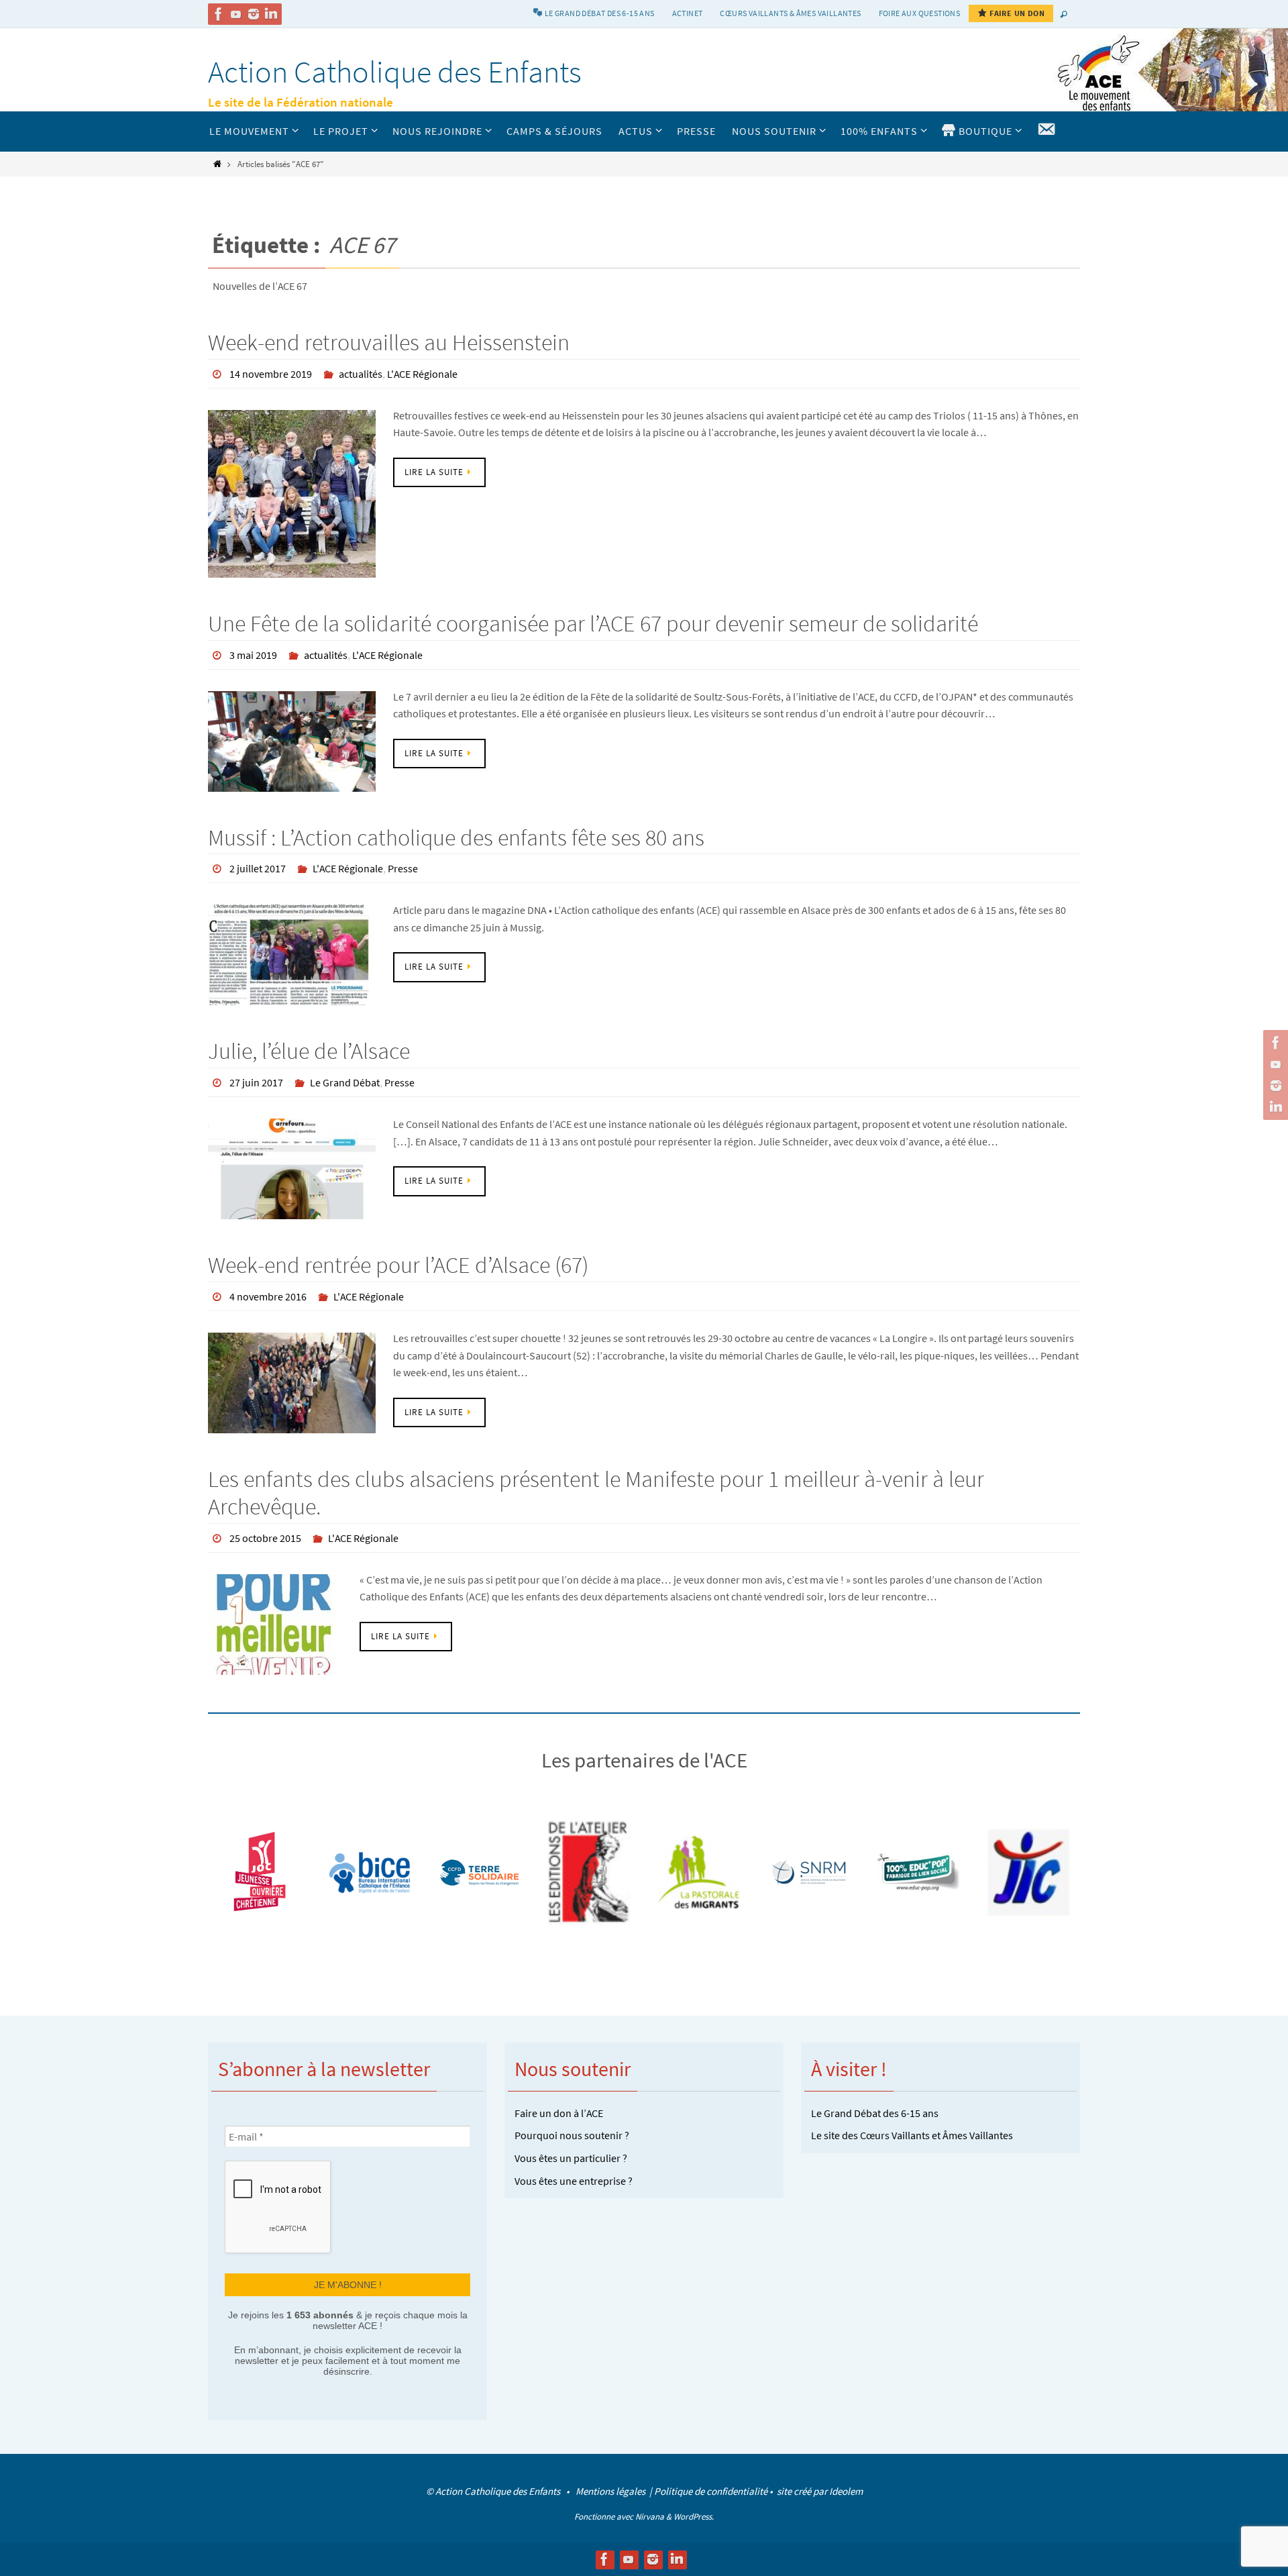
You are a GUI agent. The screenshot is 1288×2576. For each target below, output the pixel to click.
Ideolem (846, 2491)
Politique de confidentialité (711, 2491)
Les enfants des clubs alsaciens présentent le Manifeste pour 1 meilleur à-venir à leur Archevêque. (596, 1493)
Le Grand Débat (345, 1082)
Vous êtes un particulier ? (571, 2158)
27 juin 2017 (256, 1082)
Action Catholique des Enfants (395, 72)
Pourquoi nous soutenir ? (572, 2135)
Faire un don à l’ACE (559, 2113)
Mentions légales (611, 2491)
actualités (361, 374)
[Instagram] (254, 14)
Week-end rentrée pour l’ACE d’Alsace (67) (398, 1265)
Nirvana (650, 2517)
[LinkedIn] (271, 14)
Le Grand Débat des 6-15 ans (875, 2113)
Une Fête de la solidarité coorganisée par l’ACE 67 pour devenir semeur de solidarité (593, 623)
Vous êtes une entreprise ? (574, 2181)
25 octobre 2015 (265, 1538)
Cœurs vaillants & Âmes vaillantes (790, 13)
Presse (403, 868)
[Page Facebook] (219, 14)
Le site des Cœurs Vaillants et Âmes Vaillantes (912, 2135)
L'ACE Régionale (422, 374)
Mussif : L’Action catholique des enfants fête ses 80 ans (456, 837)
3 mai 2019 (253, 655)
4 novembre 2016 (268, 1296)
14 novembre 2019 (271, 374)
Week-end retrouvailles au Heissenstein (389, 342)
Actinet (688, 13)
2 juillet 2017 (258, 868)
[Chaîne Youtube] (236, 14)
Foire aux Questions (920, 13)
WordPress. (694, 2517)
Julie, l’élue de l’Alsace (309, 1051)
